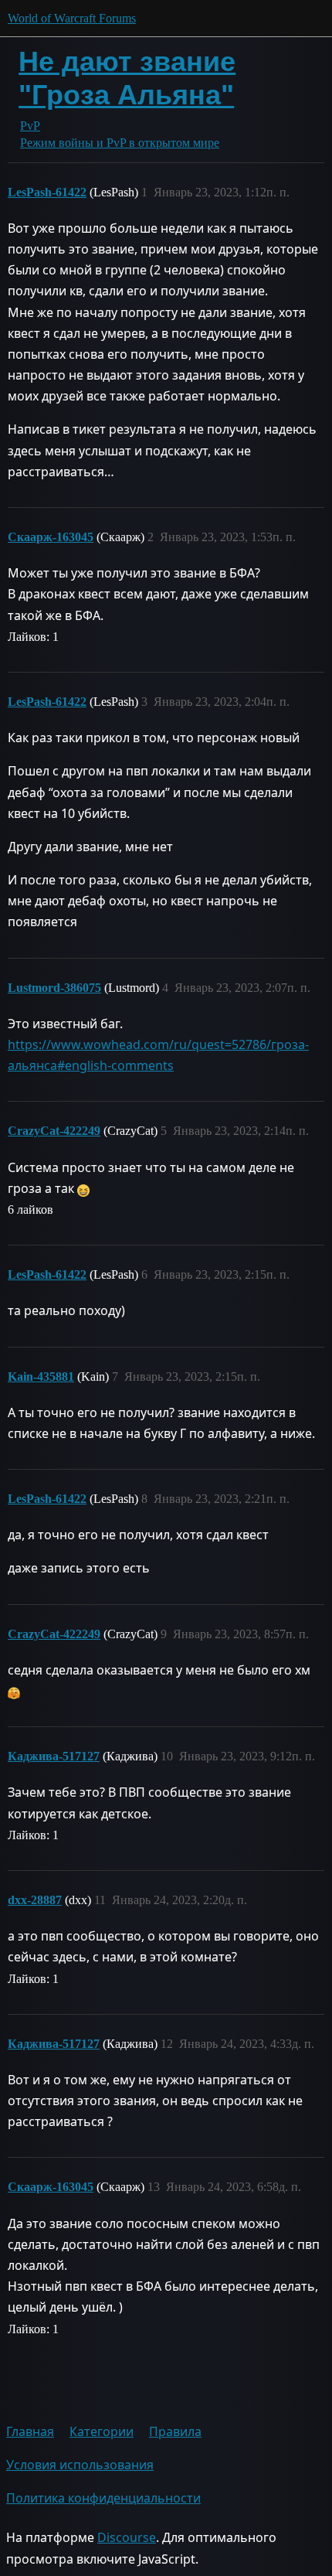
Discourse (127, 2537)
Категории (102, 2431)
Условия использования (80, 2465)
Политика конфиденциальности (103, 2498)
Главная (30, 2431)
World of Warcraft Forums (72, 18)
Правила (175, 2431)
